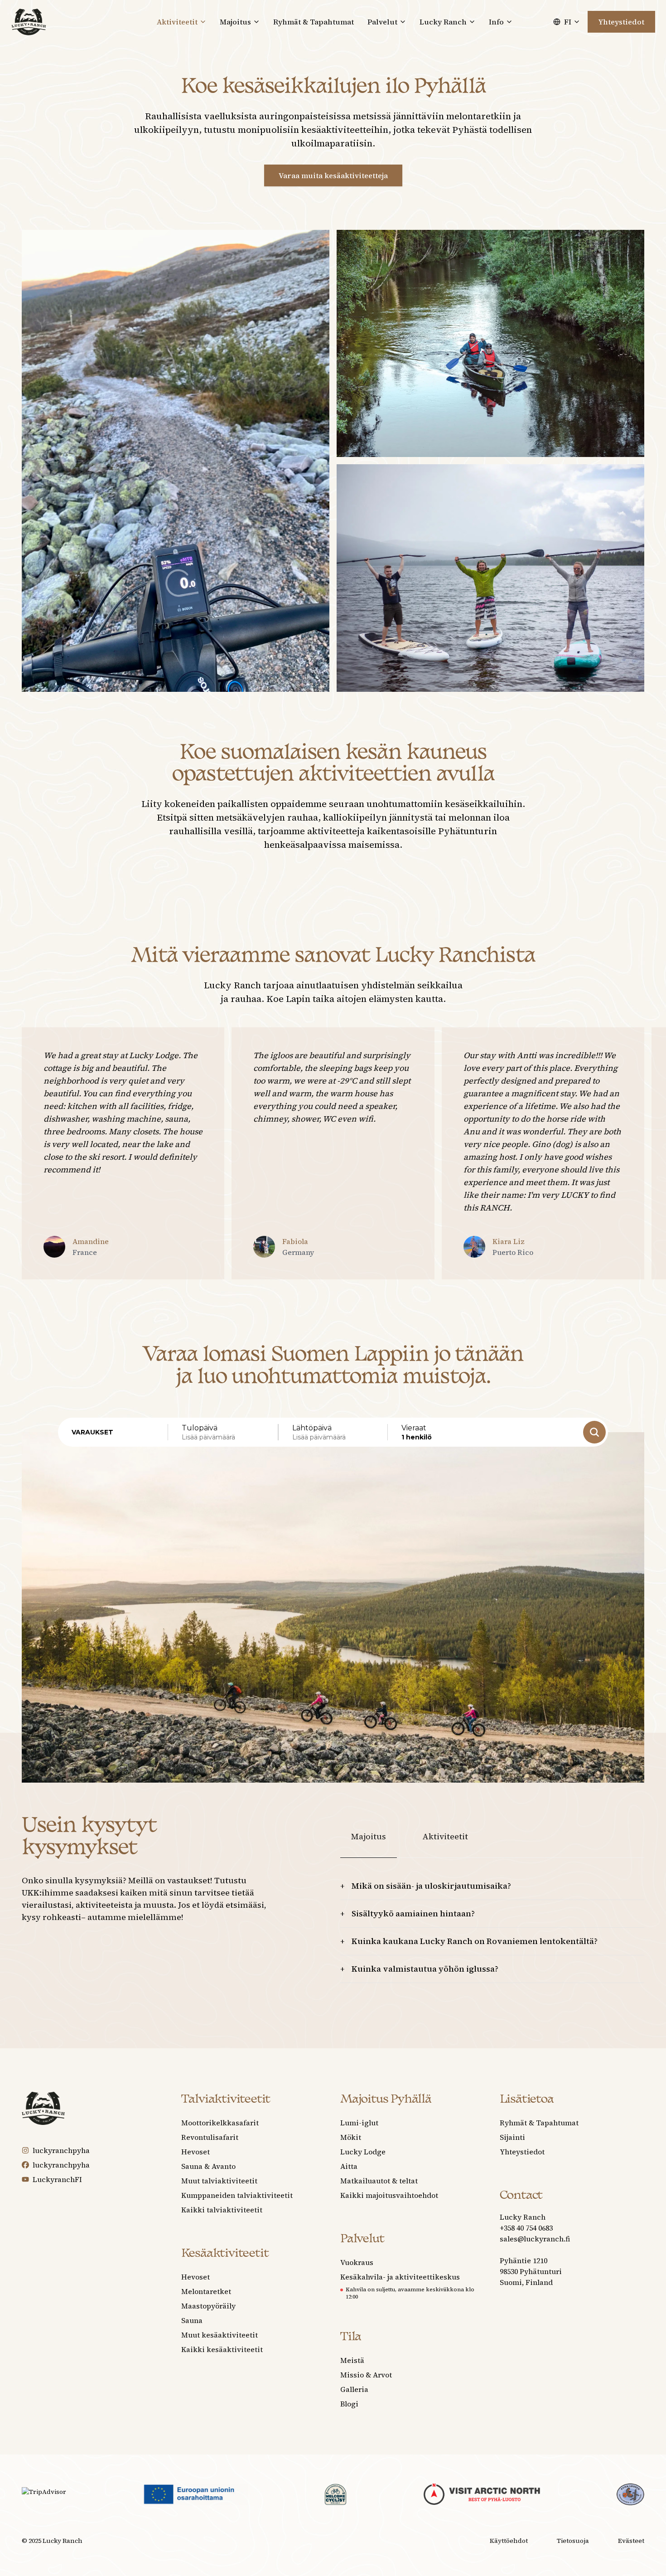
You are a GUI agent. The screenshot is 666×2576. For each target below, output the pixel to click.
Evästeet (631, 2541)
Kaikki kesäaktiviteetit (222, 2349)
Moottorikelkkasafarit (220, 2123)
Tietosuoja (573, 2541)
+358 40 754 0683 (526, 2228)
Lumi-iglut (359, 2123)
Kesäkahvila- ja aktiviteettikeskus (400, 2277)
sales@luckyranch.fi (535, 2239)
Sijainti (512, 2137)
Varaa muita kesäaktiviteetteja (333, 175)
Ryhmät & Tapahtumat (314, 22)
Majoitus (369, 1836)
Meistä (352, 2360)
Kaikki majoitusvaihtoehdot (389, 2195)
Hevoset (195, 2152)
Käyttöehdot (509, 2541)
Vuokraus (357, 2262)
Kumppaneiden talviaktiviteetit (237, 2195)
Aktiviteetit (445, 1836)
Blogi (349, 2404)
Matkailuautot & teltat (379, 2181)
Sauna (192, 2320)
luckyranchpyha (61, 2150)
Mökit (351, 2137)
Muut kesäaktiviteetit (220, 2335)
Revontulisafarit (210, 2137)
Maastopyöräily (208, 2306)
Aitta (349, 2166)
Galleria (354, 2389)
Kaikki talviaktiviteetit (222, 2210)
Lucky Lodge (363, 2152)
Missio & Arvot (366, 2375)
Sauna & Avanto (208, 2166)
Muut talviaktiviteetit (219, 2181)
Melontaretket (206, 2291)
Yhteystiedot (621, 22)
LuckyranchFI (57, 2179)
